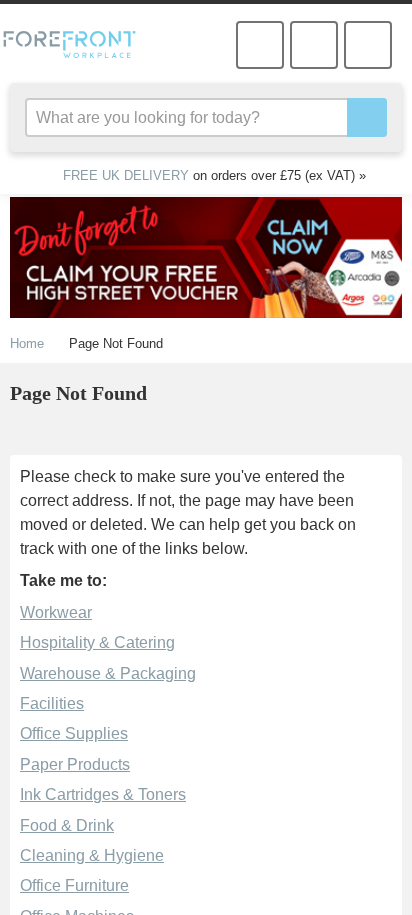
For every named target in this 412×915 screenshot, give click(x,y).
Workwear (55, 612)
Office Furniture (73, 885)
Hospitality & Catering (96, 642)
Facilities (50, 703)
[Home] (77, 44)
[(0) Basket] (314, 45)
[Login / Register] (260, 45)
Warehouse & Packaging (104, 673)
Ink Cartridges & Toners (100, 794)
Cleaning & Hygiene (88, 855)
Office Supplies (71, 733)
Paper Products (72, 764)
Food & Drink (65, 825)
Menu (368, 45)
